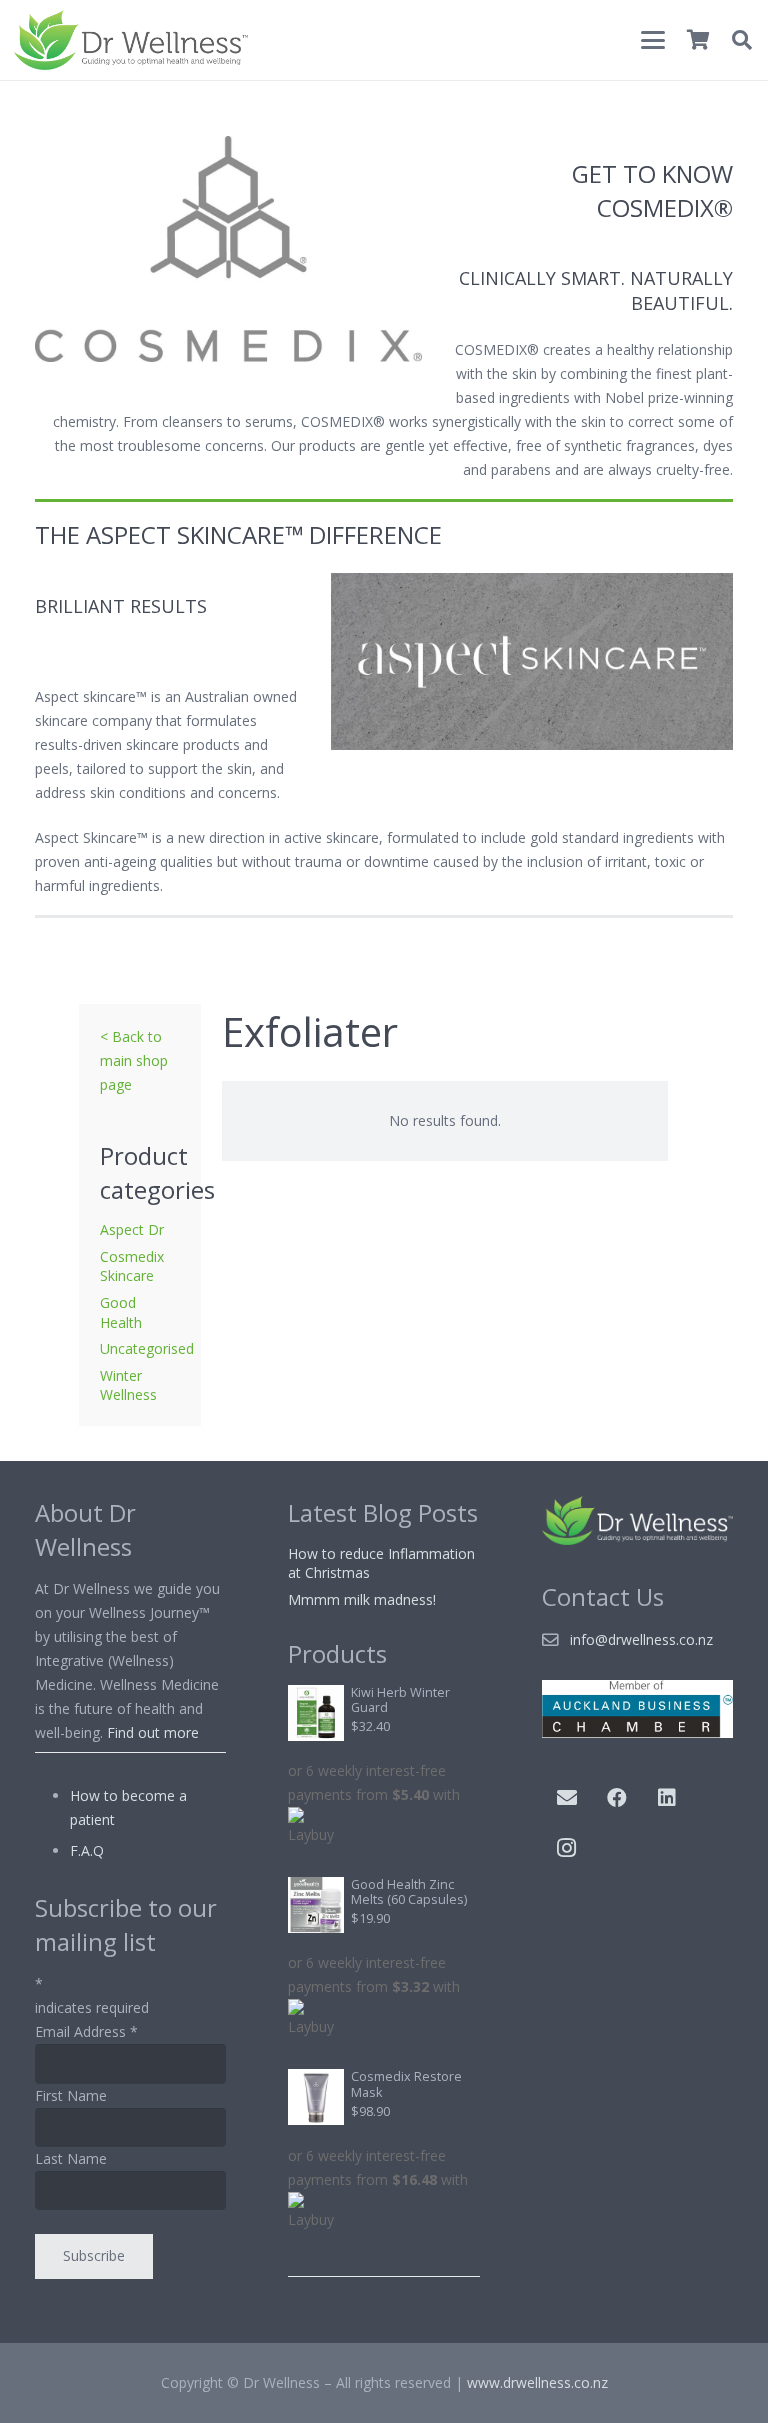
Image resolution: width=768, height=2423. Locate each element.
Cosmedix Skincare (132, 1266)
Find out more (153, 1732)
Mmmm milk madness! (362, 1599)
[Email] (567, 1798)
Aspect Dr (132, 1229)
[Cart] (698, 40)
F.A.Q (87, 1850)
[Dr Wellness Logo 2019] (131, 40)
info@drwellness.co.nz (641, 1639)
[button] (653, 40)
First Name (71, 2095)
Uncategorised (147, 1348)
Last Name (71, 2158)
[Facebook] (617, 1798)
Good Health (121, 1312)
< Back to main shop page (134, 1060)
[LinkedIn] (667, 1798)
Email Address (86, 2031)
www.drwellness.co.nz (537, 2382)
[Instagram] (567, 1848)
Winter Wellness (128, 1385)
